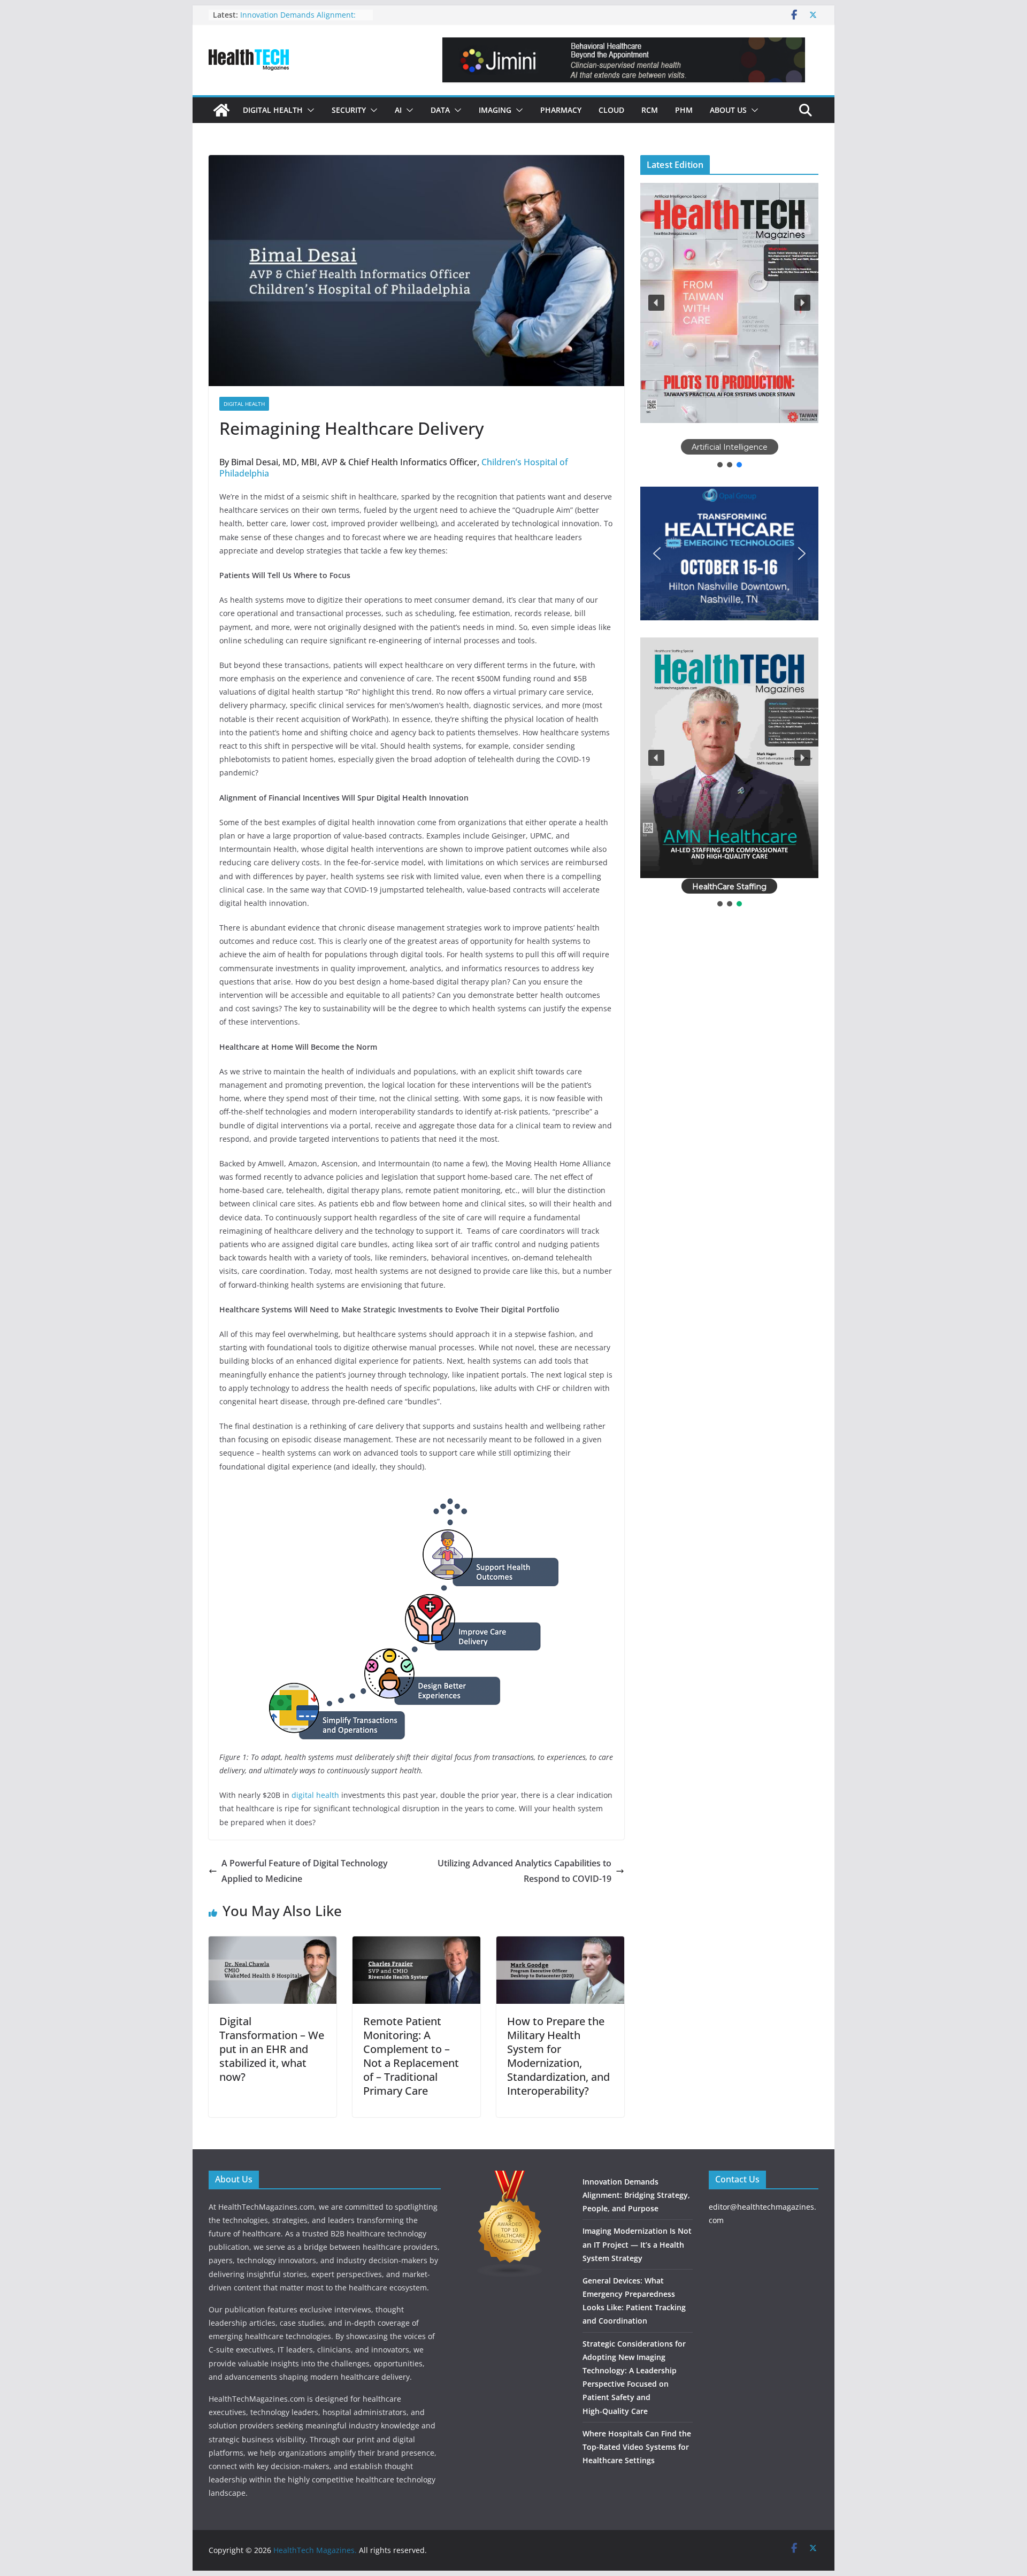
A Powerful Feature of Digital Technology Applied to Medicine (305, 1871)
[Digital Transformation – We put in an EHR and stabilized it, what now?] (273, 1944)
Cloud (611, 110)
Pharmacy (561, 110)
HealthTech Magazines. (315, 2550)
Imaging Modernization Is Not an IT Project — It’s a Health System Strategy (637, 2244)
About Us (728, 110)
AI (398, 110)
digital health (315, 1795)
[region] (729, 326)
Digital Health (273, 110)
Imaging (495, 110)
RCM (650, 110)
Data (440, 110)
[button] (309, 110)
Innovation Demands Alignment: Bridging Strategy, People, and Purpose (636, 2195)
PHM (684, 110)
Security (349, 110)
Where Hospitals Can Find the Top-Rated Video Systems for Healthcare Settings (637, 2447)
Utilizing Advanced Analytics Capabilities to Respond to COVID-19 (524, 1871)
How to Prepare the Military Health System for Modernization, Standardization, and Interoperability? (558, 2056)
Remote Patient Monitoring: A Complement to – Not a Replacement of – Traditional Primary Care (411, 2056)
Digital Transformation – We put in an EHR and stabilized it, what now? (272, 2049)
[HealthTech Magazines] (221, 110)
